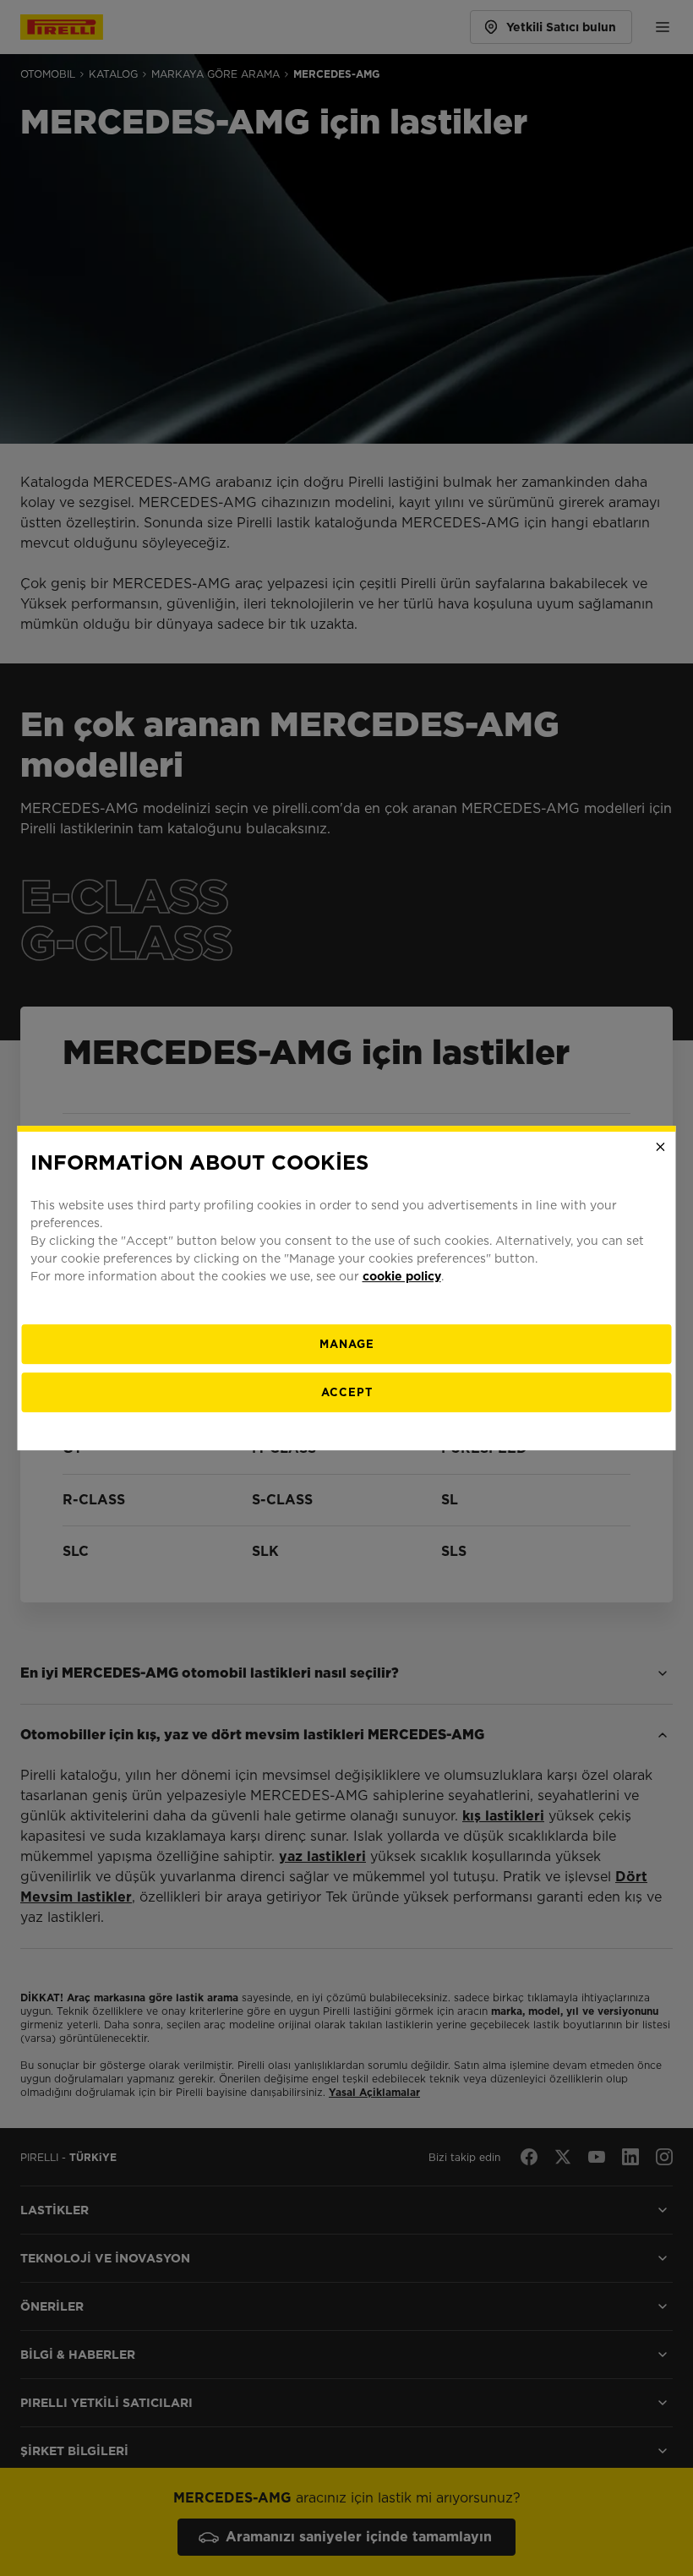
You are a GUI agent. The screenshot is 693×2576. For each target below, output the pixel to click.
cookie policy (402, 1276)
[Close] (661, 1147)
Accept (347, 1392)
